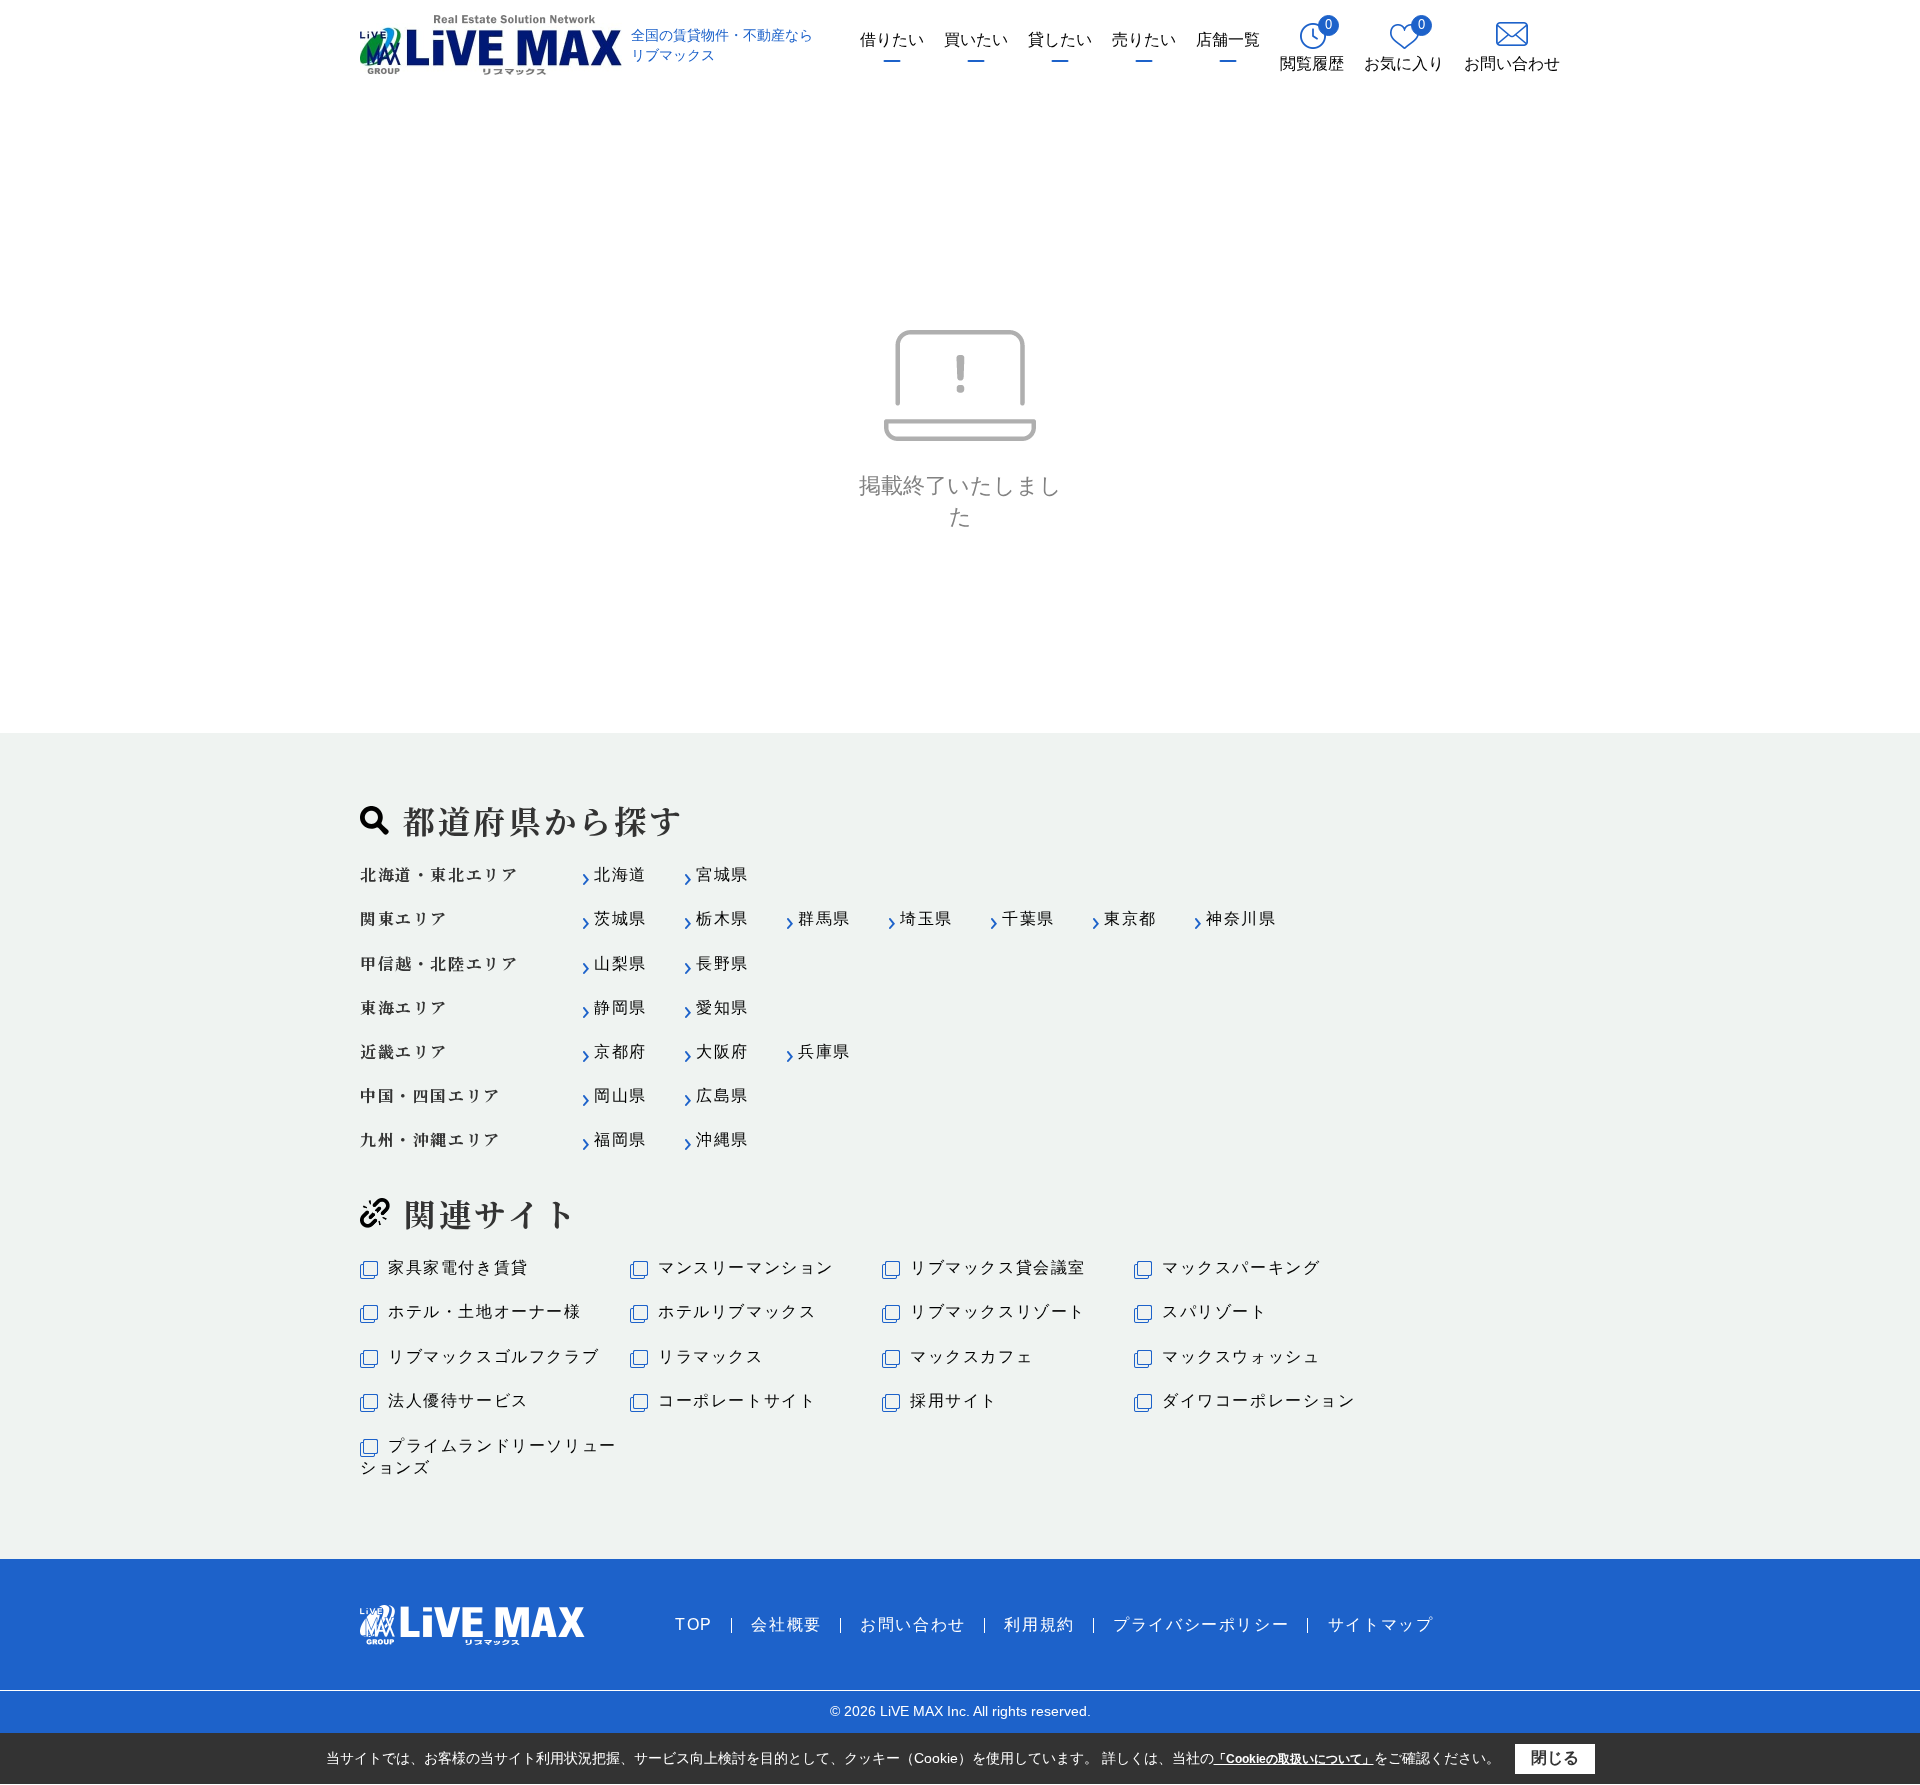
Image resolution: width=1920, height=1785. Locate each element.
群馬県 (824, 918)
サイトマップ (1381, 1624)
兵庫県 (824, 1051)
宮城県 (722, 874)
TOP (694, 1624)
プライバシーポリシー (1201, 1624)
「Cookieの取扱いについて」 (1294, 1759)
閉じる (1555, 1757)
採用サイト (954, 1400)
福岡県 (620, 1139)
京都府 (620, 1051)
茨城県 (620, 918)
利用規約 (1039, 1624)
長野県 (722, 963)
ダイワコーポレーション (1259, 1400)
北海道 (620, 874)
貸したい (1060, 39)
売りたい (1144, 39)
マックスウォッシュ (1241, 1356)
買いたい (976, 39)
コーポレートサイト (737, 1400)
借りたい (892, 39)
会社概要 (786, 1624)
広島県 (722, 1095)
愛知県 (722, 1007)
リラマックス (711, 1356)
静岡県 (620, 1007)
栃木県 (722, 918)
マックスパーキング (1241, 1267)
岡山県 (620, 1095)
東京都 (1130, 918)
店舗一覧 (1228, 39)
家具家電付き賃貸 (458, 1267)
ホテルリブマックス (737, 1311)
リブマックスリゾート (998, 1311)
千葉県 (1028, 918)
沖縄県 (722, 1139)
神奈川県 (1241, 918)
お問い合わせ (913, 1624)
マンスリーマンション (746, 1267)
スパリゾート (1215, 1311)
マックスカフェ (971, 1356)
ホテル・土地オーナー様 (485, 1311)
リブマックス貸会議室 (998, 1267)
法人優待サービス (458, 1400)
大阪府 (722, 1051)
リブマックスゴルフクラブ (493, 1356)
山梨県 (620, 963)
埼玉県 (926, 918)
